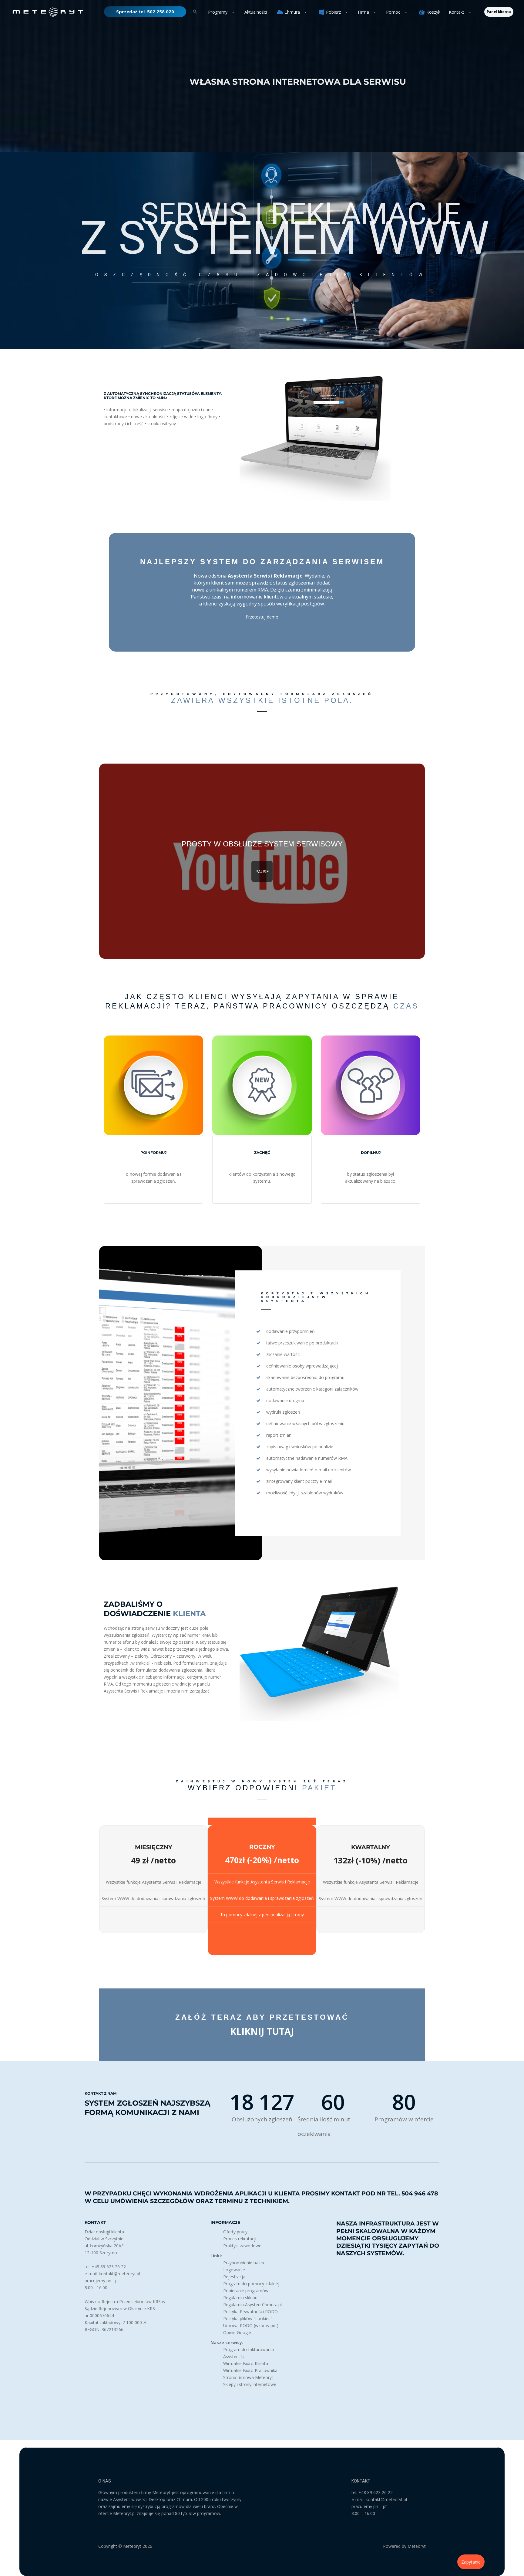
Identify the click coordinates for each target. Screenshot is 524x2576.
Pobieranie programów (246, 2291)
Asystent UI (234, 2356)
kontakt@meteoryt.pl (386, 2499)
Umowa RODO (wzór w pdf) (251, 2325)
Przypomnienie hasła (244, 2263)
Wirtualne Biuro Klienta (246, 2363)
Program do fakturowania (249, 2349)
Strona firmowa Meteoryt (248, 2377)
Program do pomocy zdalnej (251, 2284)
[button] (145, 12)
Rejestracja (234, 2277)
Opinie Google (237, 2332)
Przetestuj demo (262, 617)
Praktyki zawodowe (242, 2246)
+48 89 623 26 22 (376, 2492)
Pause (262, 871)
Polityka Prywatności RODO (250, 2312)
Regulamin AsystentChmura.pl (252, 2305)
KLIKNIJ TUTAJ (262, 2031)
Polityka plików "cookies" (248, 2318)
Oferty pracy (235, 2232)
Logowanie (234, 2270)
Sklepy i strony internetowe (250, 2384)
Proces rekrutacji (240, 2239)
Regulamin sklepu (240, 2298)
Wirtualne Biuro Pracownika (250, 2370)
